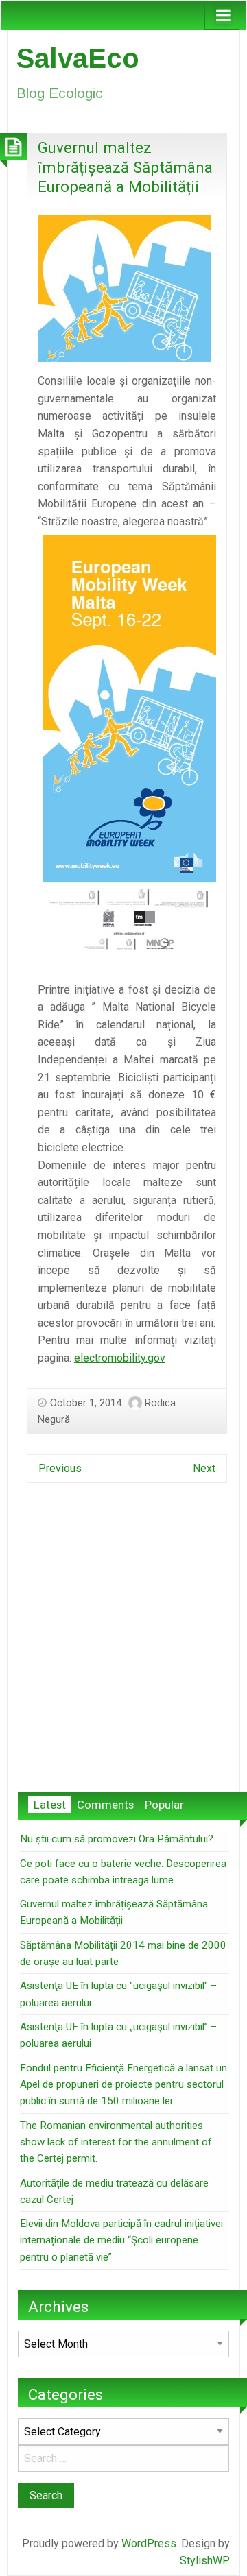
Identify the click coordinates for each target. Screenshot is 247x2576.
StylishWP (205, 2561)
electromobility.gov (120, 1358)
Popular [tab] (164, 1805)
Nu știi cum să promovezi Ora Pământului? (117, 1839)
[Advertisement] (123, 1648)
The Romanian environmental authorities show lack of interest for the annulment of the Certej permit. (116, 2142)
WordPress (149, 2543)
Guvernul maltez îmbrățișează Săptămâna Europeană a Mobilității (125, 167)
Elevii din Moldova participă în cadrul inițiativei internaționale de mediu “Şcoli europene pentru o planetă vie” (121, 2240)
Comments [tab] (105, 1805)
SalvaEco (78, 58)
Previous (60, 1468)
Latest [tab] (50, 1805)
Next (204, 1468)
